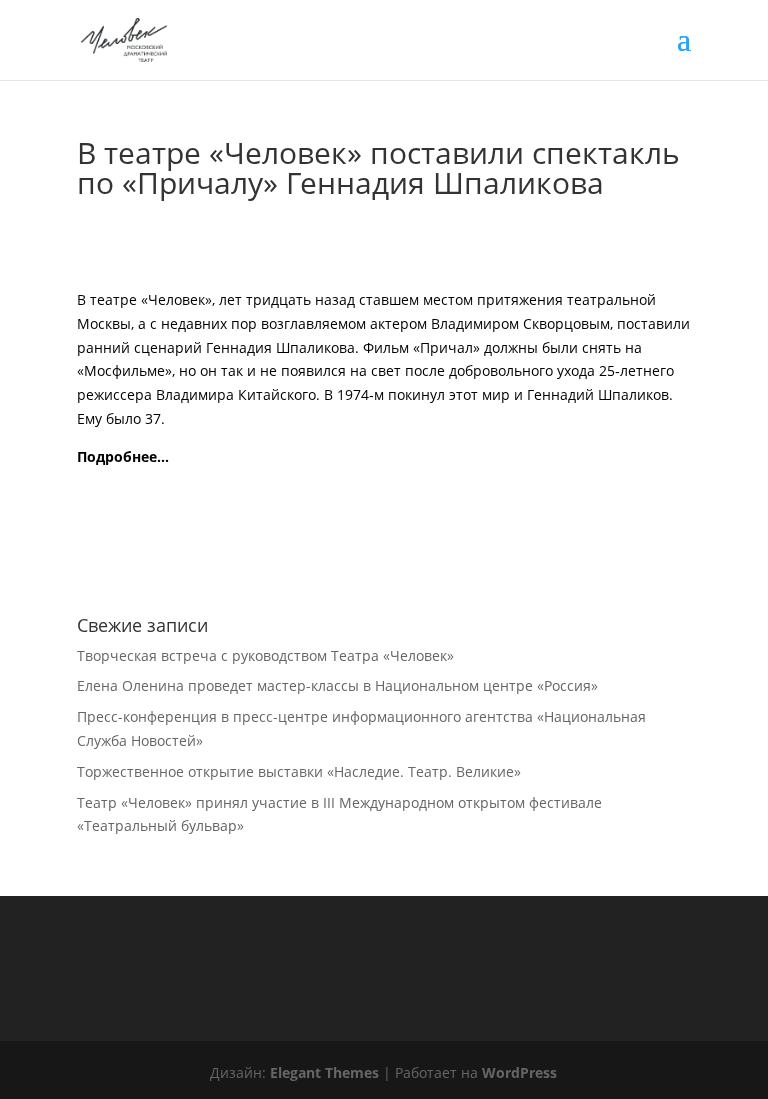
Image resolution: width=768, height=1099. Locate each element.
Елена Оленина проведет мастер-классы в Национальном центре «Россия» (337, 685)
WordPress (519, 1072)
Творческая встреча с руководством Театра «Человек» (265, 655)
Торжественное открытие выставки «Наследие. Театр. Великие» (299, 771)
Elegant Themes (324, 1072)
